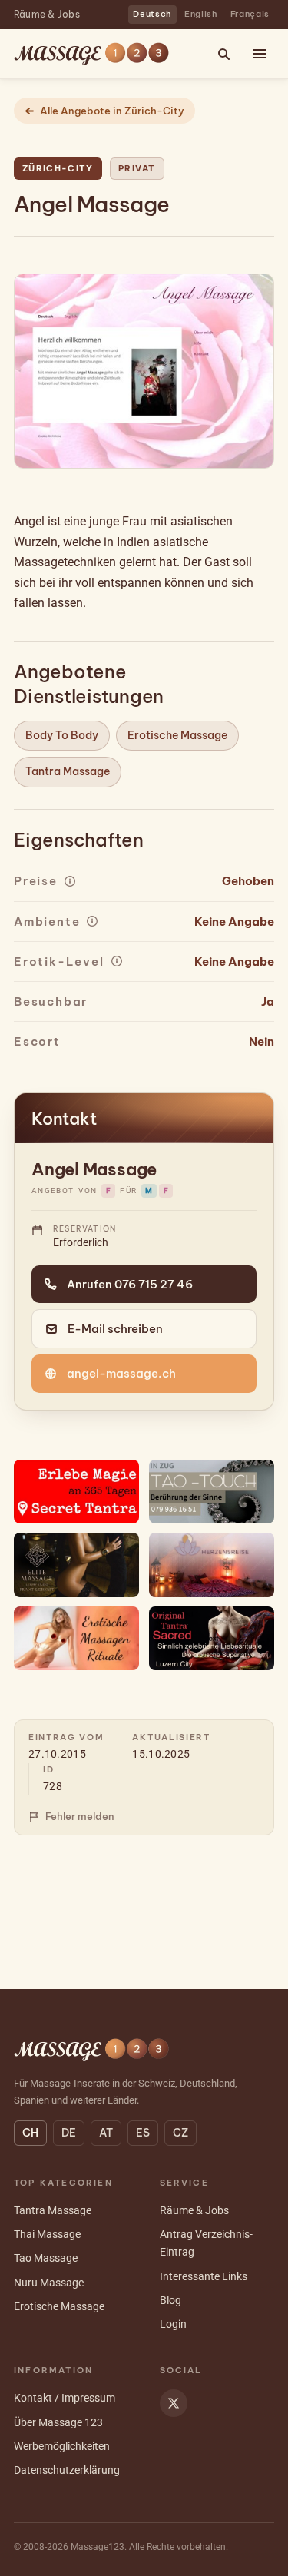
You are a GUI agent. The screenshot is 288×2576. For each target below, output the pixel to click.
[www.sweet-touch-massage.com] (77, 1638)
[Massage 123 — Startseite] (91, 54)
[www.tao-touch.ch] (212, 1492)
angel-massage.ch (121, 1373)
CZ (180, 2133)
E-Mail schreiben (115, 1329)
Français (250, 14)
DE (69, 2133)
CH (30, 2133)
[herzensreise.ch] (212, 1565)
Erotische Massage (177, 735)
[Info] (70, 881)
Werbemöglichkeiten (62, 2446)
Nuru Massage (49, 2283)
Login (173, 2324)
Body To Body (62, 735)
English (201, 14)
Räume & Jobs (47, 14)
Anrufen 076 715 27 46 (130, 1284)
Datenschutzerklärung (67, 2470)
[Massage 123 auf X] (174, 2403)
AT (106, 2133)
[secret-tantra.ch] (77, 1492)
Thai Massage (47, 2234)
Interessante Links (204, 2276)
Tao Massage (46, 2258)
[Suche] (223, 54)
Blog (170, 2300)
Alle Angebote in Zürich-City (112, 111)
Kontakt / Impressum (65, 2398)
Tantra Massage (68, 771)
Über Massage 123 (58, 2422)
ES (143, 2133)
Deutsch (152, 14)
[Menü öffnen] (260, 54)
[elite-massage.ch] (77, 1565)
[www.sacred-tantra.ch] (212, 1638)
